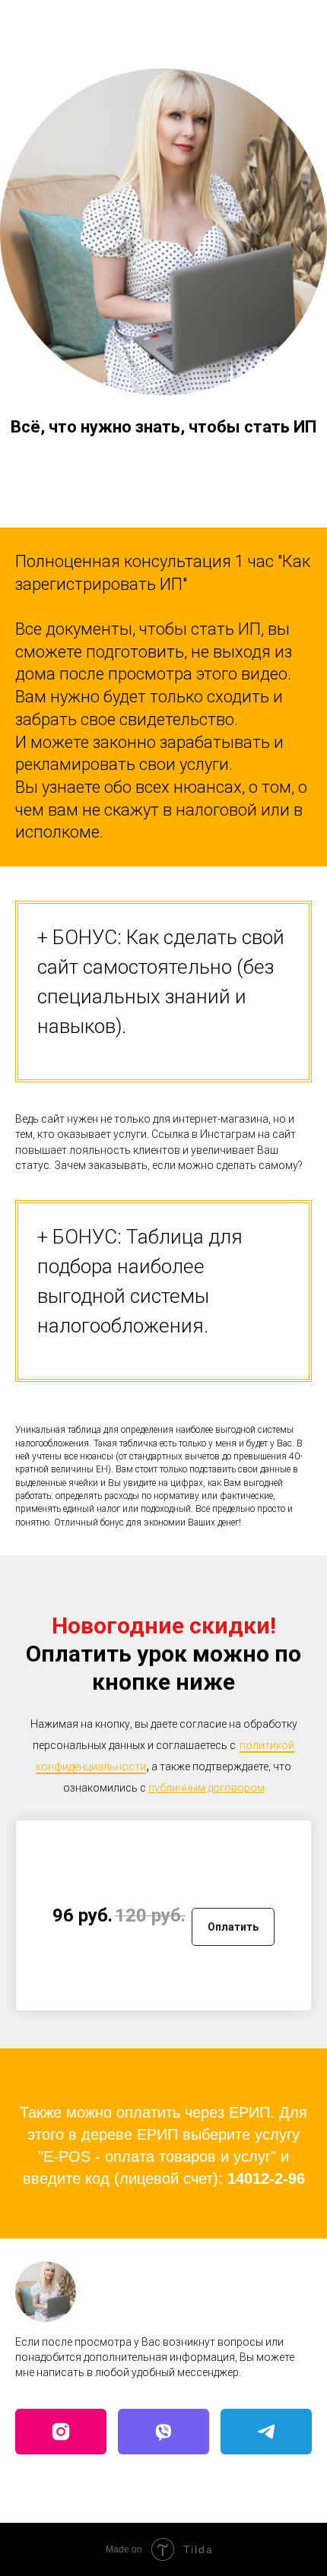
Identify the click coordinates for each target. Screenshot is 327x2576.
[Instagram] (61, 2432)
